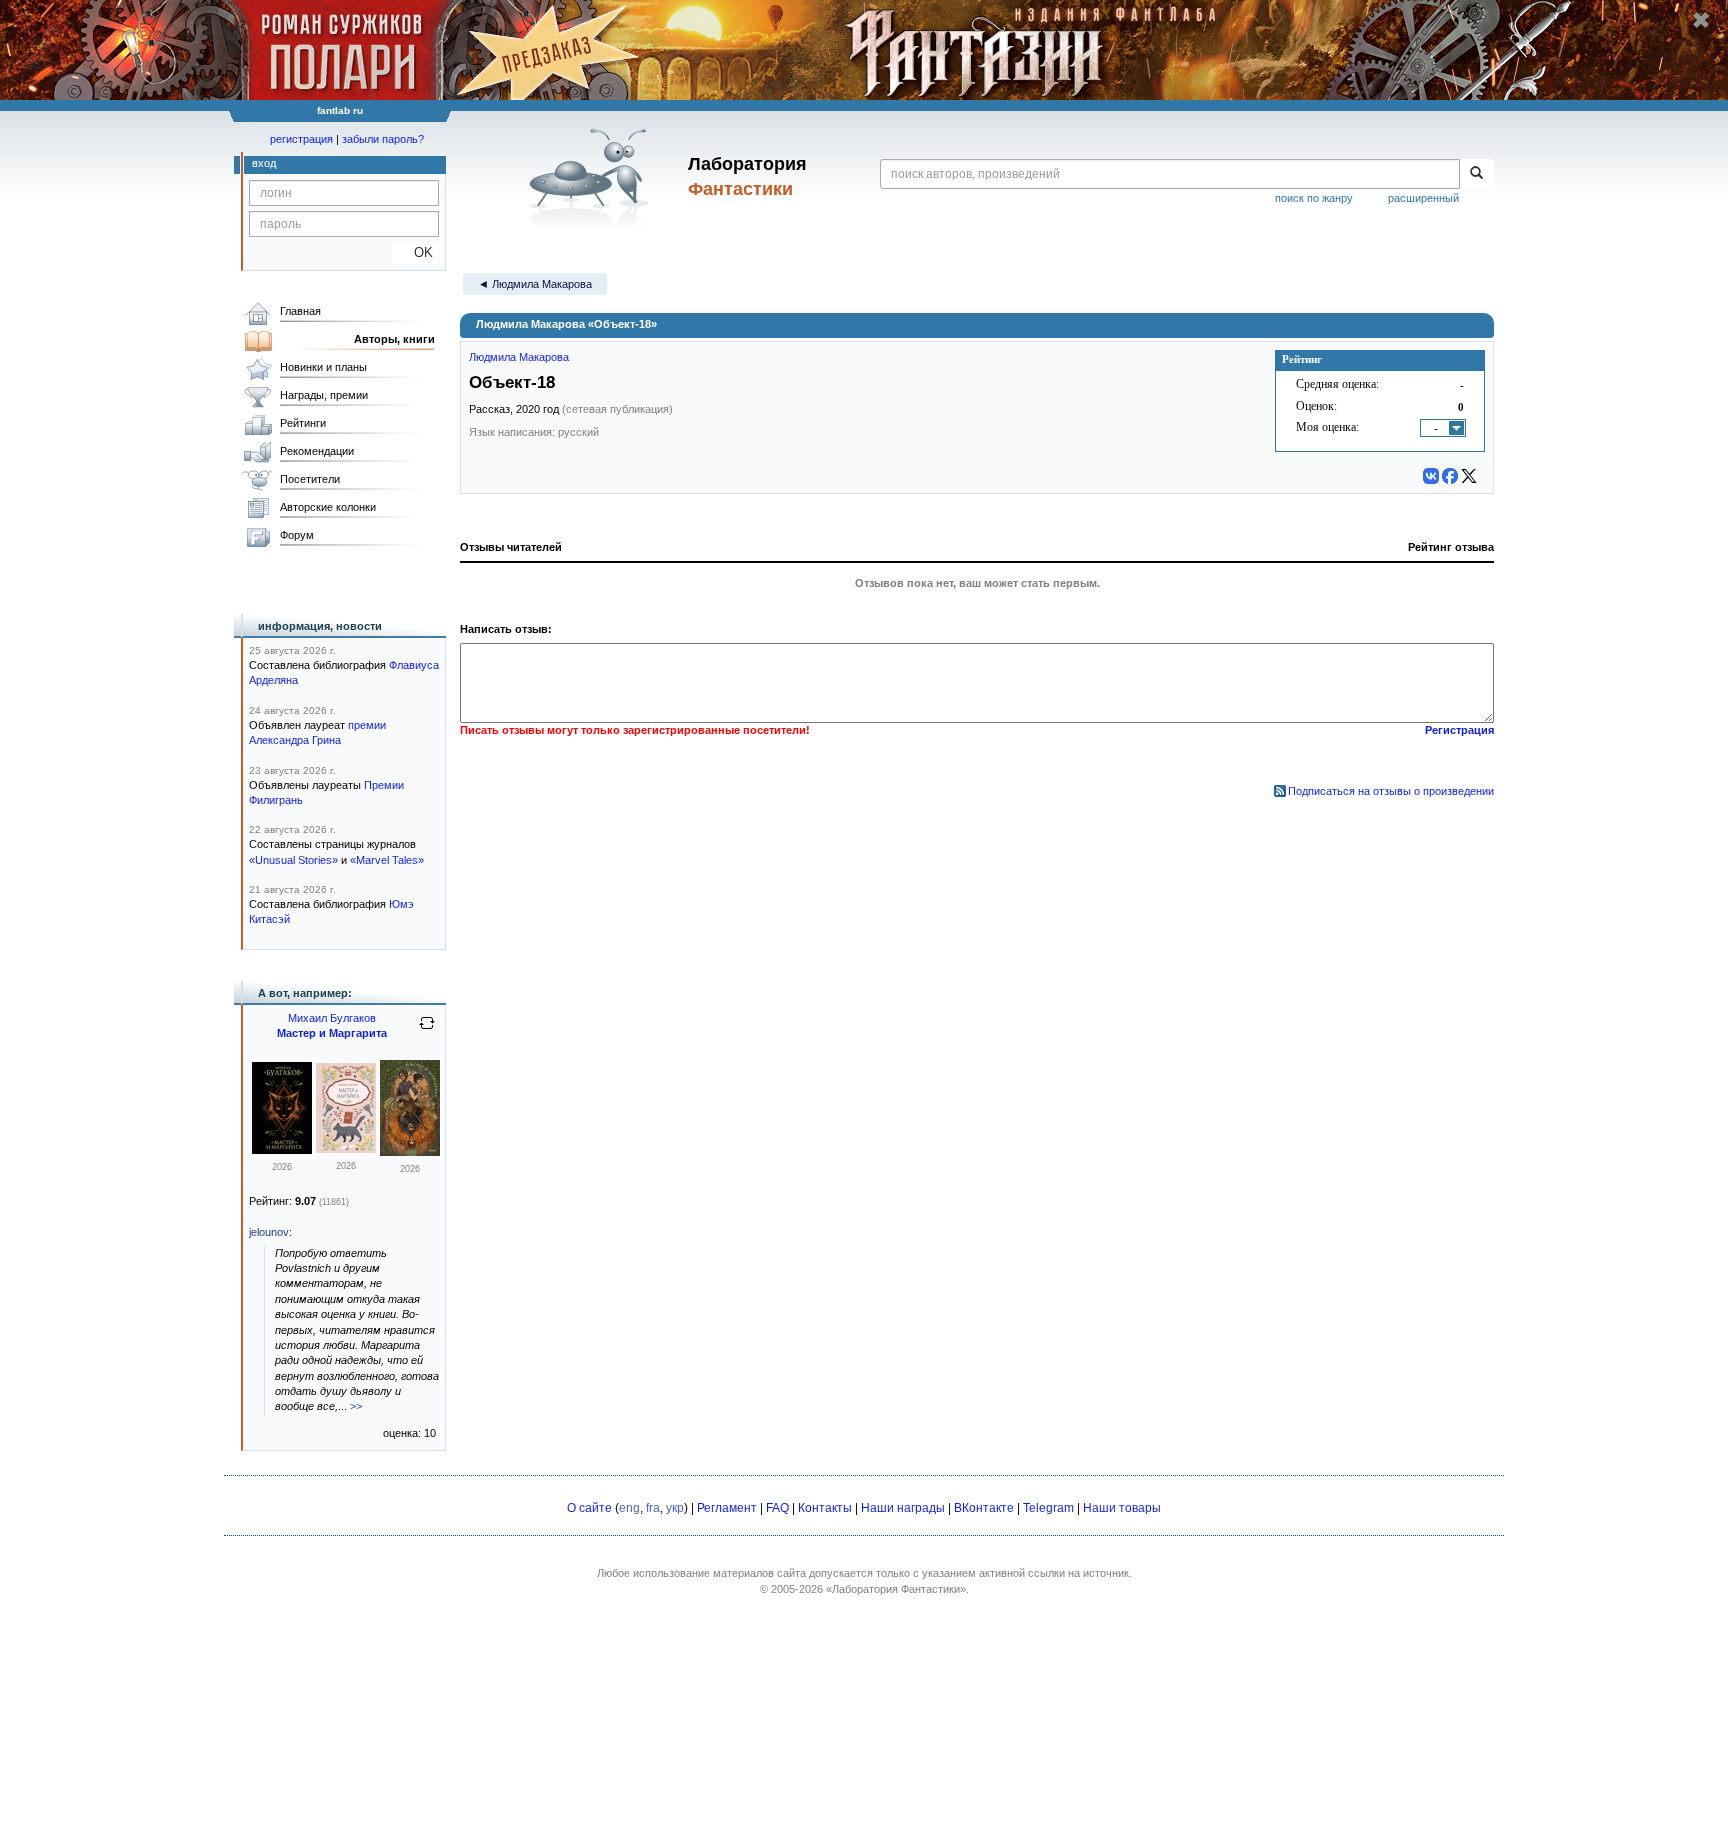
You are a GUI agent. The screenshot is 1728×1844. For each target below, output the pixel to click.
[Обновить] (427, 1031)
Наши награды (903, 1508)
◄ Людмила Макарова (535, 284)
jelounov (269, 1232)
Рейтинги (303, 423)
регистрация (301, 139)
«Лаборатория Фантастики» (896, 1589)
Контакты (825, 1508)
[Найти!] (1476, 174)
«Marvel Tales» (387, 860)
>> (356, 1406)
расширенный (1423, 198)
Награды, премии (324, 395)
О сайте (589, 1508)
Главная (300, 311)
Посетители (310, 479)
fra (653, 1508)
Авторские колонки (328, 507)
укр (675, 1508)
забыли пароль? (383, 139)
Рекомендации (317, 451)
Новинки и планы (323, 367)
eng (629, 1508)
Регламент (727, 1508)
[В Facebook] (1450, 476)
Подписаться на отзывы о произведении (1391, 791)
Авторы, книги (394, 339)
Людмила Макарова (519, 357)
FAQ (777, 1508)
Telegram (1048, 1508)
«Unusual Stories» (293, 860)
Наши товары (1122, 1508)
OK (415, 252)
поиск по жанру (1314, 198)
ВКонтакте (984, 1508)
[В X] (1469, 476)
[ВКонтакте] (1431, 476)
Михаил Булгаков (332, 1018)
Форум (297, 535)
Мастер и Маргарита (332, 1033)
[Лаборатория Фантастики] (592, 177)
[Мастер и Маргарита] (282, 1150)
